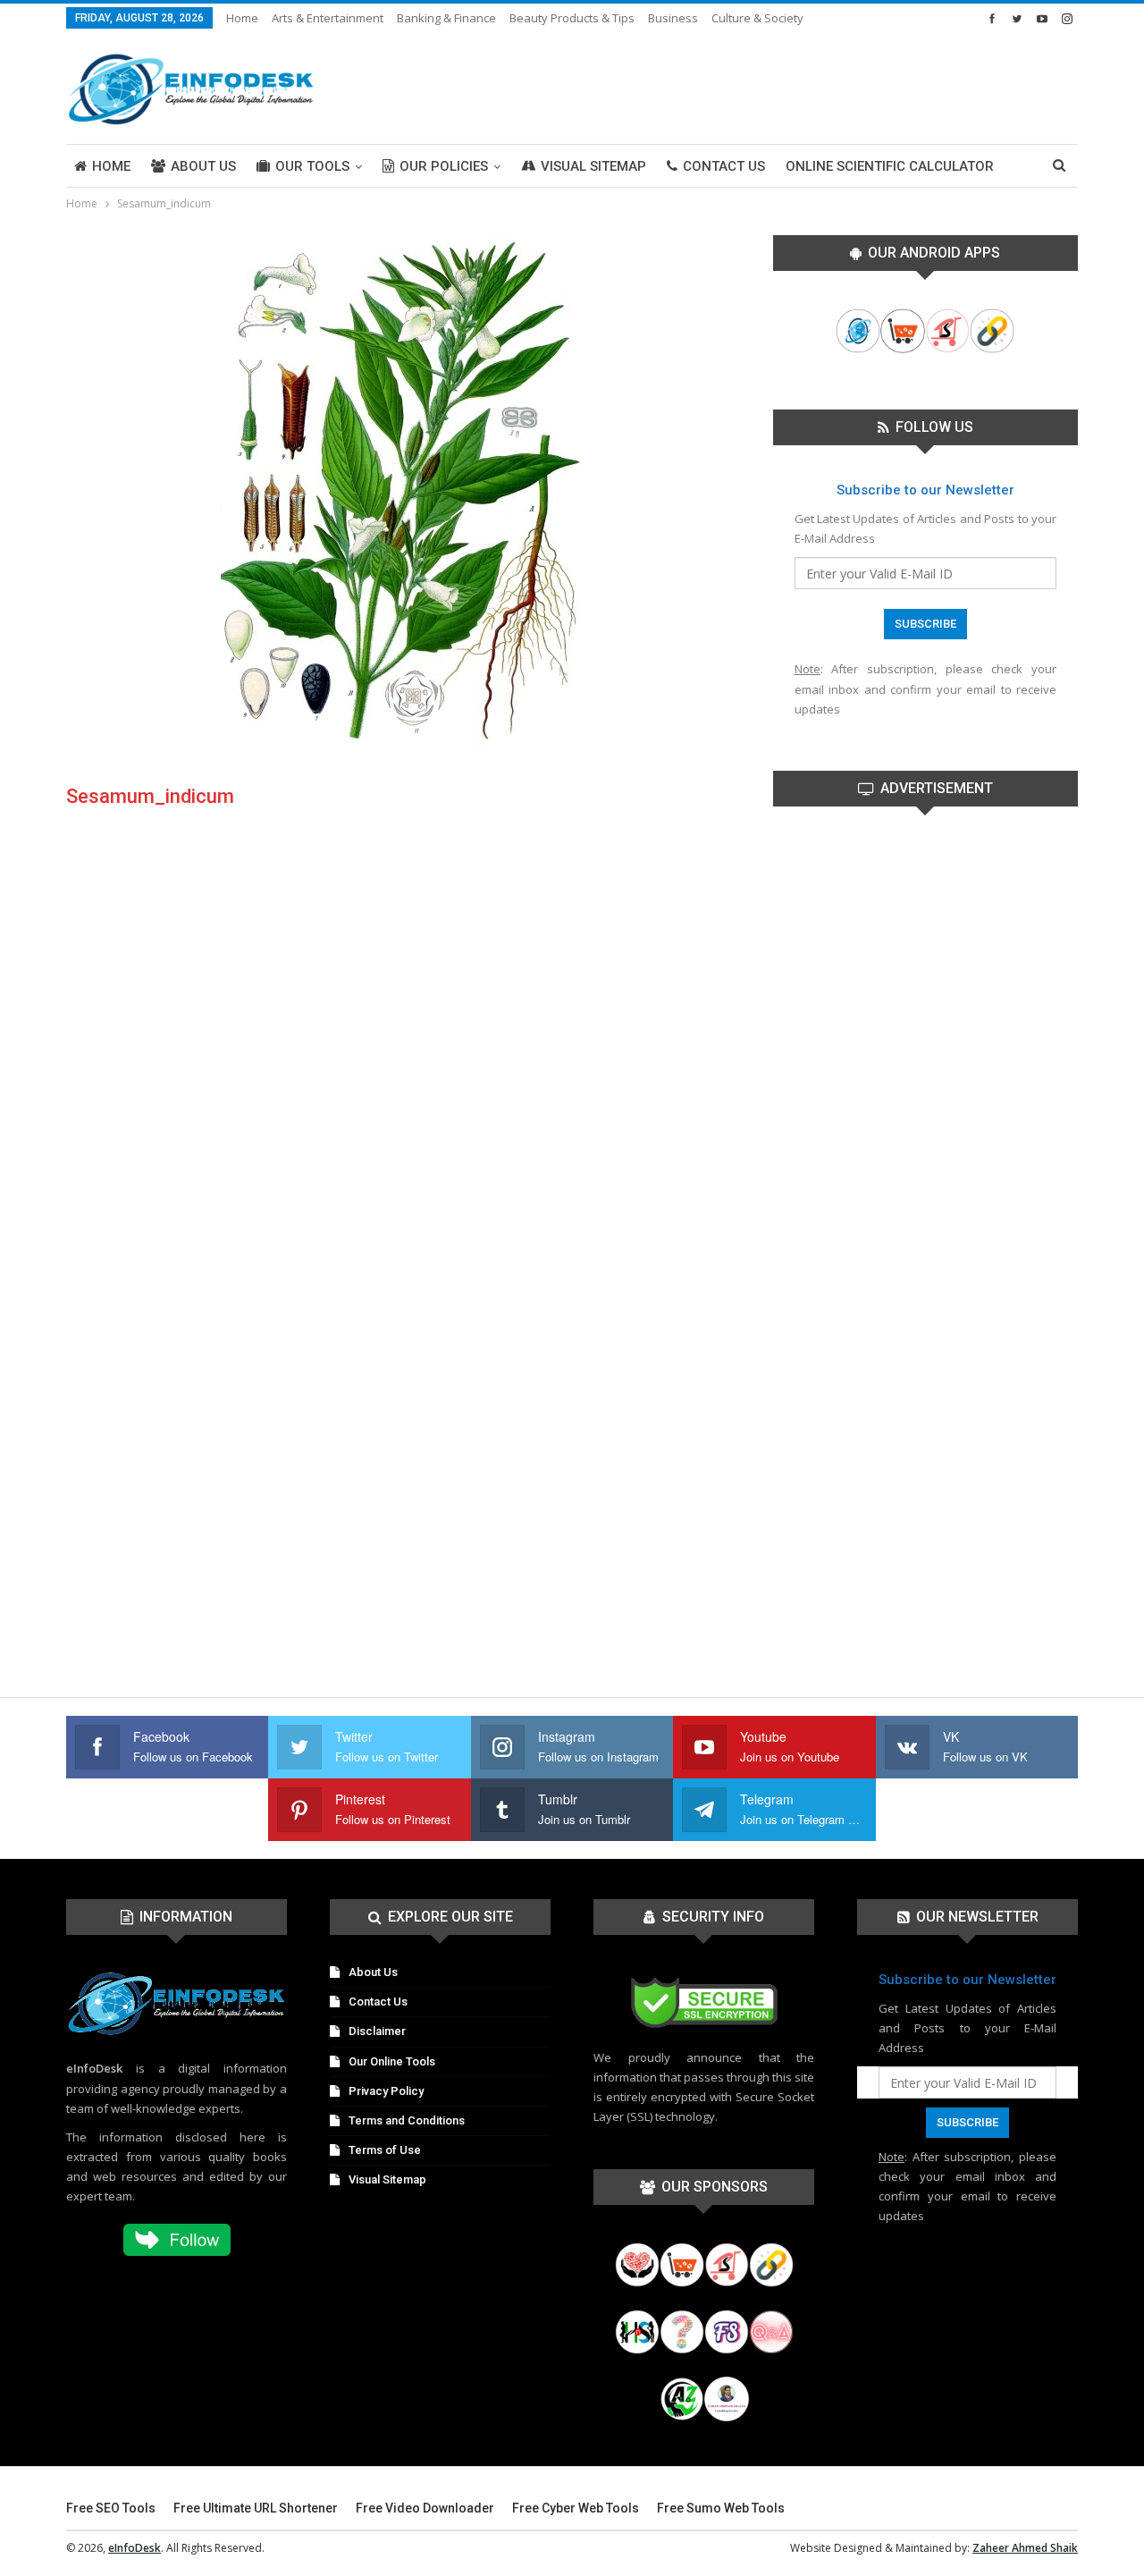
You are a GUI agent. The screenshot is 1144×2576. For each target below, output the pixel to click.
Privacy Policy (386, 2091)
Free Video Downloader (425, 2508)
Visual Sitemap (593, 166)
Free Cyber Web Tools (576, 2508)
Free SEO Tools (111, 2508)
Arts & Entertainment (328, 18)
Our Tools (312, 166)
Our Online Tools (392, 2061)
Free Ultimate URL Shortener (256, 2508)
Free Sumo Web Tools (721, 2508)
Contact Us (724, 166)
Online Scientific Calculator (890, 166)
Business (673, 18)
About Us (203, 166)
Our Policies (444, 166)
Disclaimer (377, 2031)
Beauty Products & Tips (572, 18)
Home (242, 18)
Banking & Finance (446, 18)
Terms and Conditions (407, 2120)
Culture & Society (757, 18)
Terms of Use (385, 2150)
